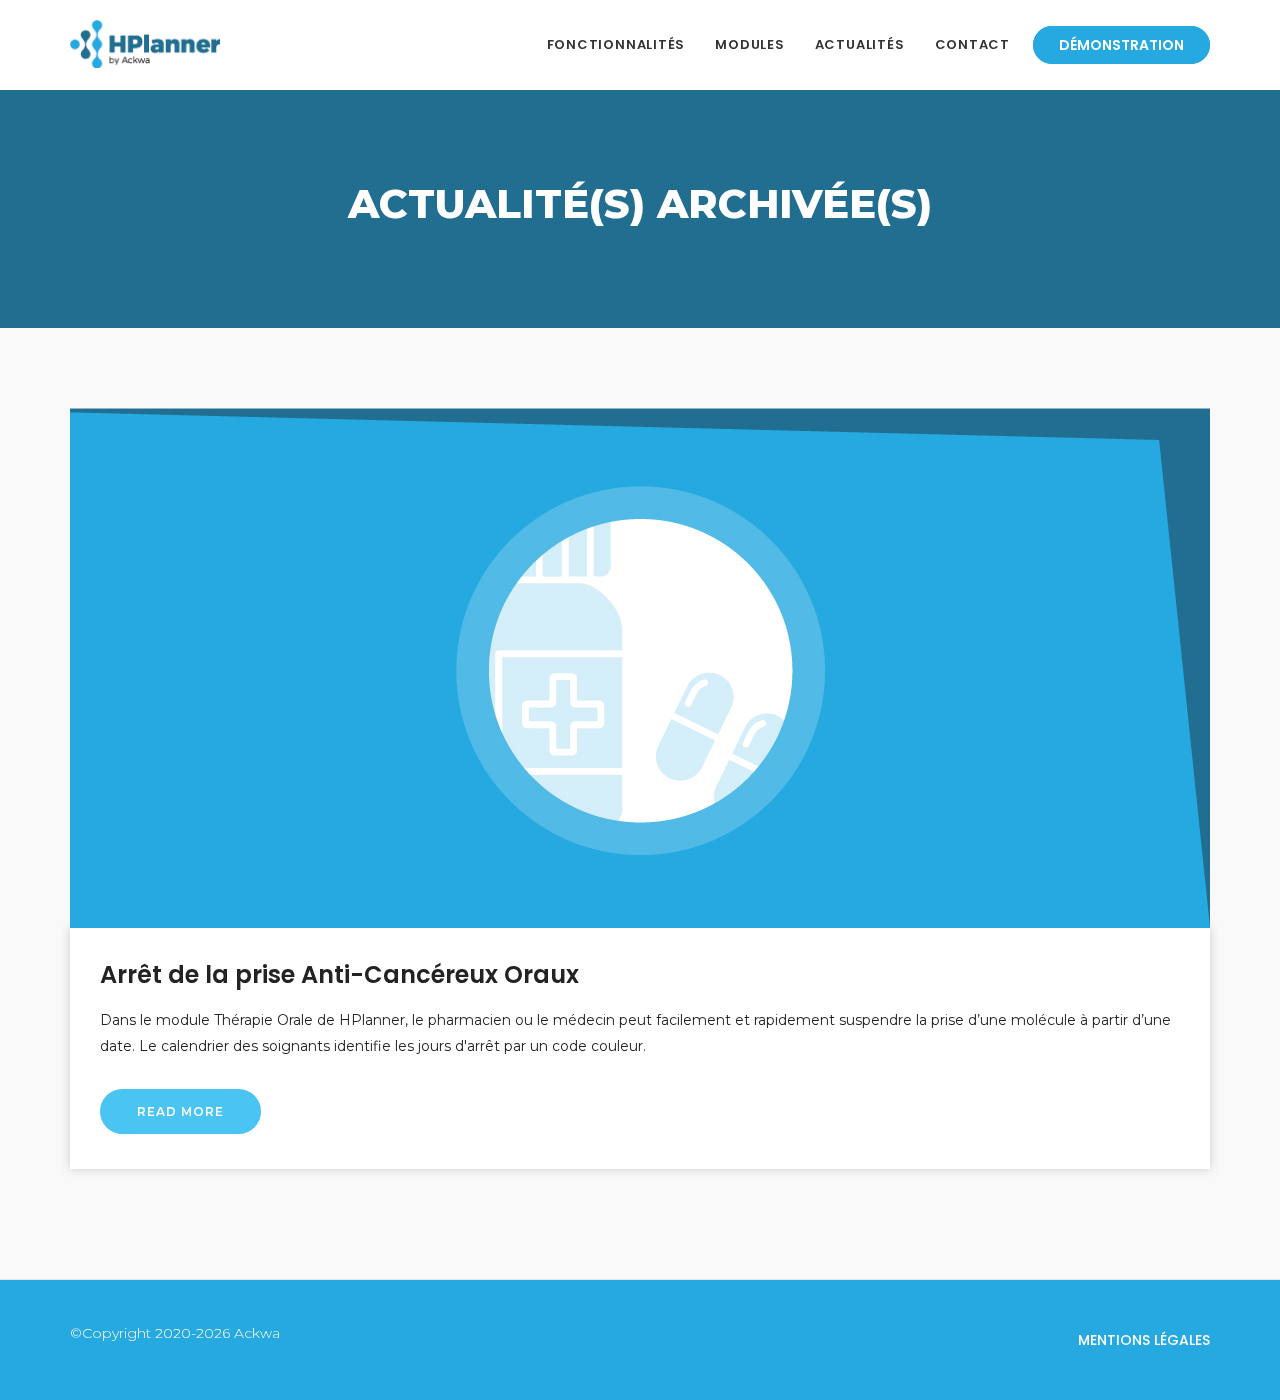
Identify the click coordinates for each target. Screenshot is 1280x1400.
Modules (749, 44)
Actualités (860, 44)
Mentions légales (1144, 1340)
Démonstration (1121, 45)
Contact (972, 44)
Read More (180, 1111)
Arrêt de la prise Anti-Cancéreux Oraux (339, 974)
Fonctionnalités (616, 44)
